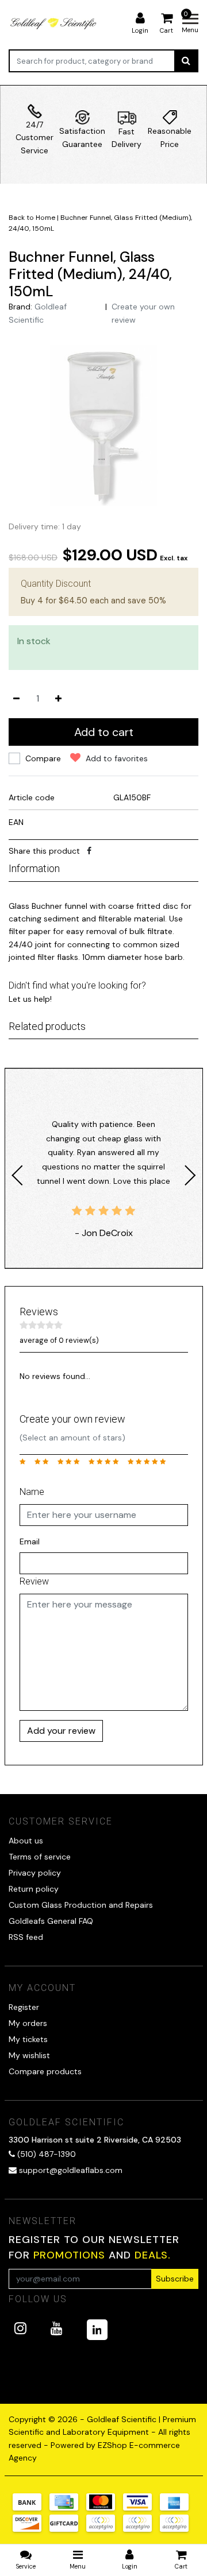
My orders (28, 2023)
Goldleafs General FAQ (51, 1921)
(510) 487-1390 (45, 2154)
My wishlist (29, 2055)
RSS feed (26, 1937)
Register (24, 2007)
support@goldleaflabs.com (71, 2170)
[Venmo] (177, 2529)
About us (26, 1841)
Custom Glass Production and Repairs (81, 1905)
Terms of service (40, 1857)
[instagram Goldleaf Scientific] (20, 2328)
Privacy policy (35, 1873)
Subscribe (175, 2279)
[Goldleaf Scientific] (54, 23)
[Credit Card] (68, 2508)
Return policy (34, 1889)
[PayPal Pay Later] (141, 2529)
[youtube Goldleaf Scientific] (57, 2328)
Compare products (45, 2071)
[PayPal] (105, 2529)
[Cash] (68, 2529)
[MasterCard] (105, 2508)
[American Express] (177, 2508)
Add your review (61, 1731)
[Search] (186, 61)
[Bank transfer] (31, 2508)
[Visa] (141, 2508)
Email (30, 1541)
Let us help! (30, 999)
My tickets (28, 2039)
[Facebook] (89, 851)
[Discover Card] (31, 2529)
